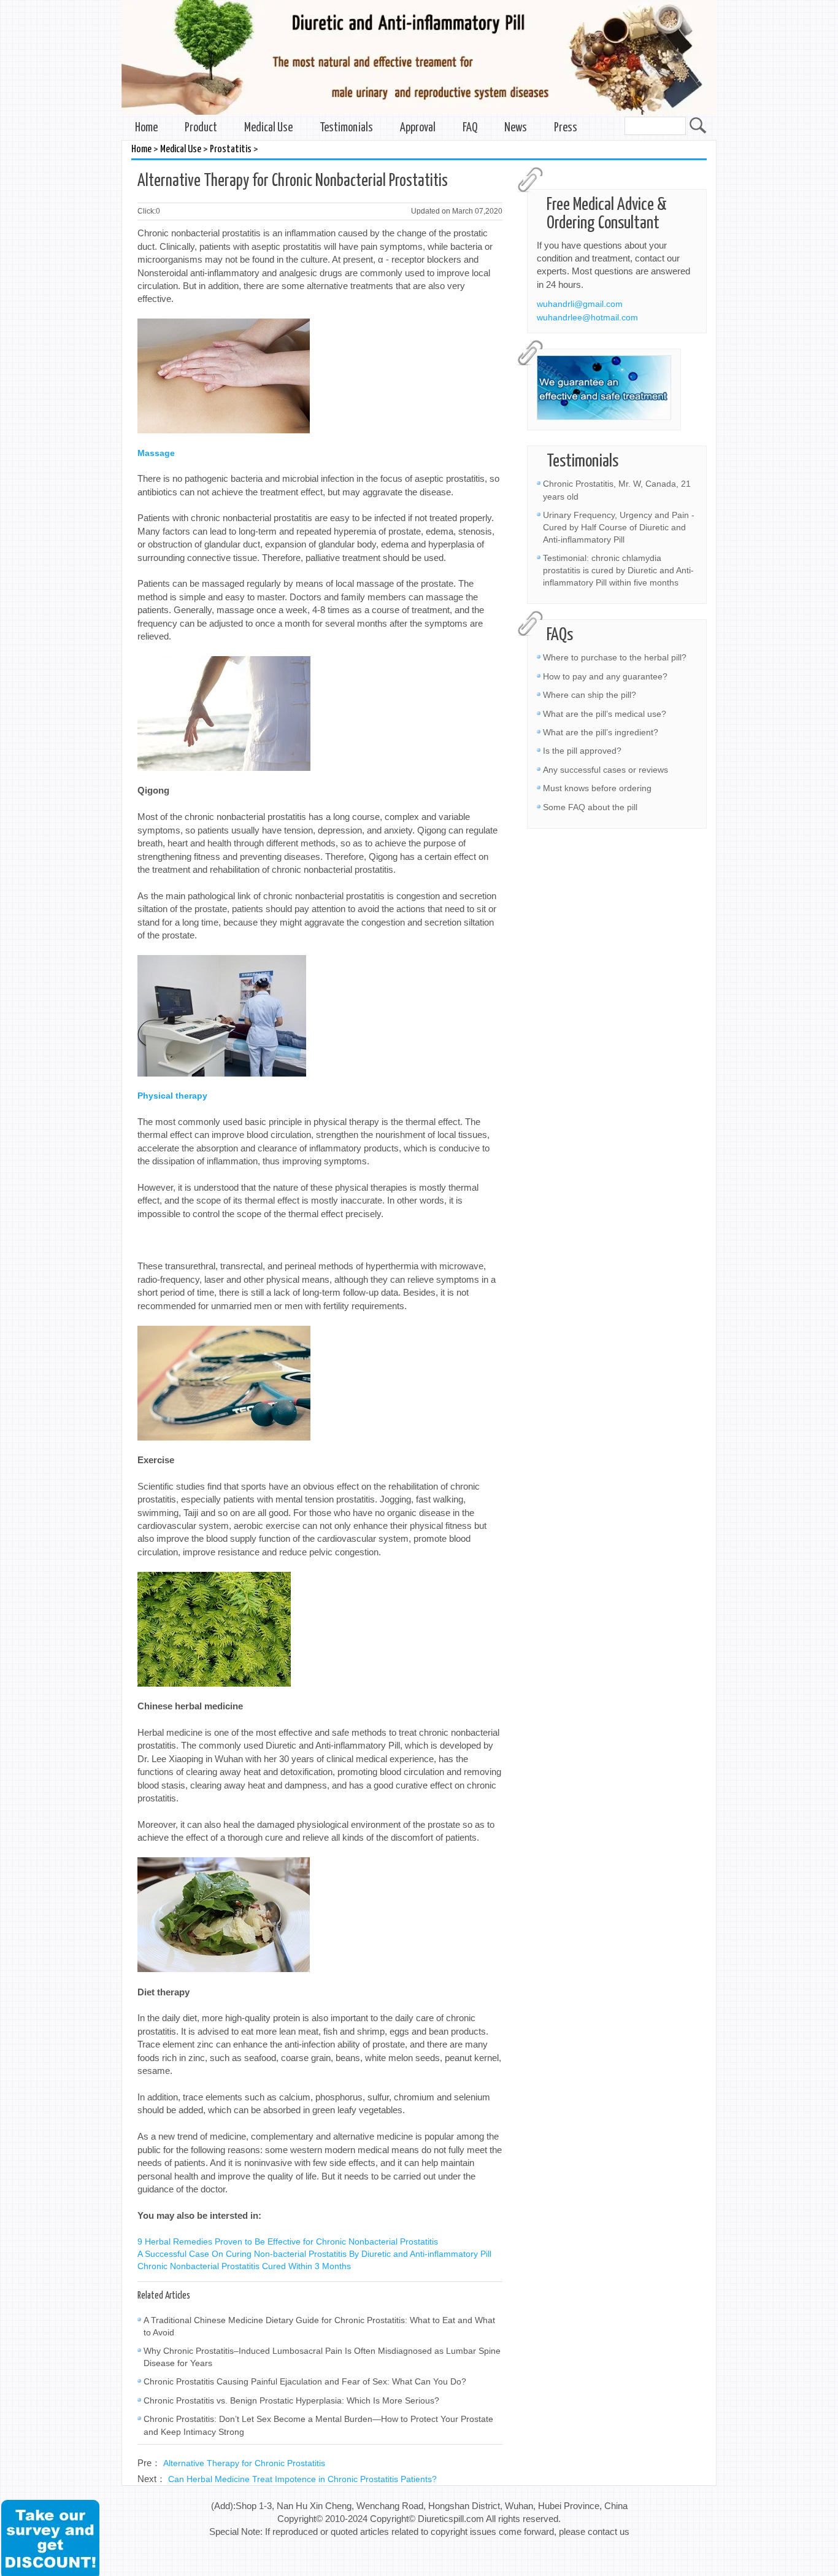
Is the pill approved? (582, 751)
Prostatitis (231, 149)
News (516, 128)
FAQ (470, 128)
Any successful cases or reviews (605, 770)
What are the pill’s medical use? (605, 714)
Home (146, 128)
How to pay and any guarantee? (605, 676)
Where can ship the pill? (590, 695)
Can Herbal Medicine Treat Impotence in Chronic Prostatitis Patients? (302, 2479)
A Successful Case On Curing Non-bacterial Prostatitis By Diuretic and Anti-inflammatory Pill (314, 2254)
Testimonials (346, 128)
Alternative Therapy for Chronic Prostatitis (244, 2463)
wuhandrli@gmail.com (580, 304)
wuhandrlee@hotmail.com (587, 317)
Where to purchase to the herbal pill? (615, 657)
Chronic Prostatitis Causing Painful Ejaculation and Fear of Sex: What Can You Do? (305, 2381)
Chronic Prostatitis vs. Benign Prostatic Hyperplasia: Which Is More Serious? (291, 2400)
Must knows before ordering (597, 788)
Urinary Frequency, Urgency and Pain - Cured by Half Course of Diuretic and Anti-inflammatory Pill (619, 527)
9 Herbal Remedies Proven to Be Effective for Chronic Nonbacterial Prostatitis (288, 2241)
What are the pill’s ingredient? (601, 732)
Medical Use (268, 128)
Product (201, 128)
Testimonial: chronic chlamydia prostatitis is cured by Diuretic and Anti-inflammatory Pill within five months (618, 570)
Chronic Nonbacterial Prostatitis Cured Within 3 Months (244, 2266)
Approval (418, 128)
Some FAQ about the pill (590, 807)
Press (566, 128)
